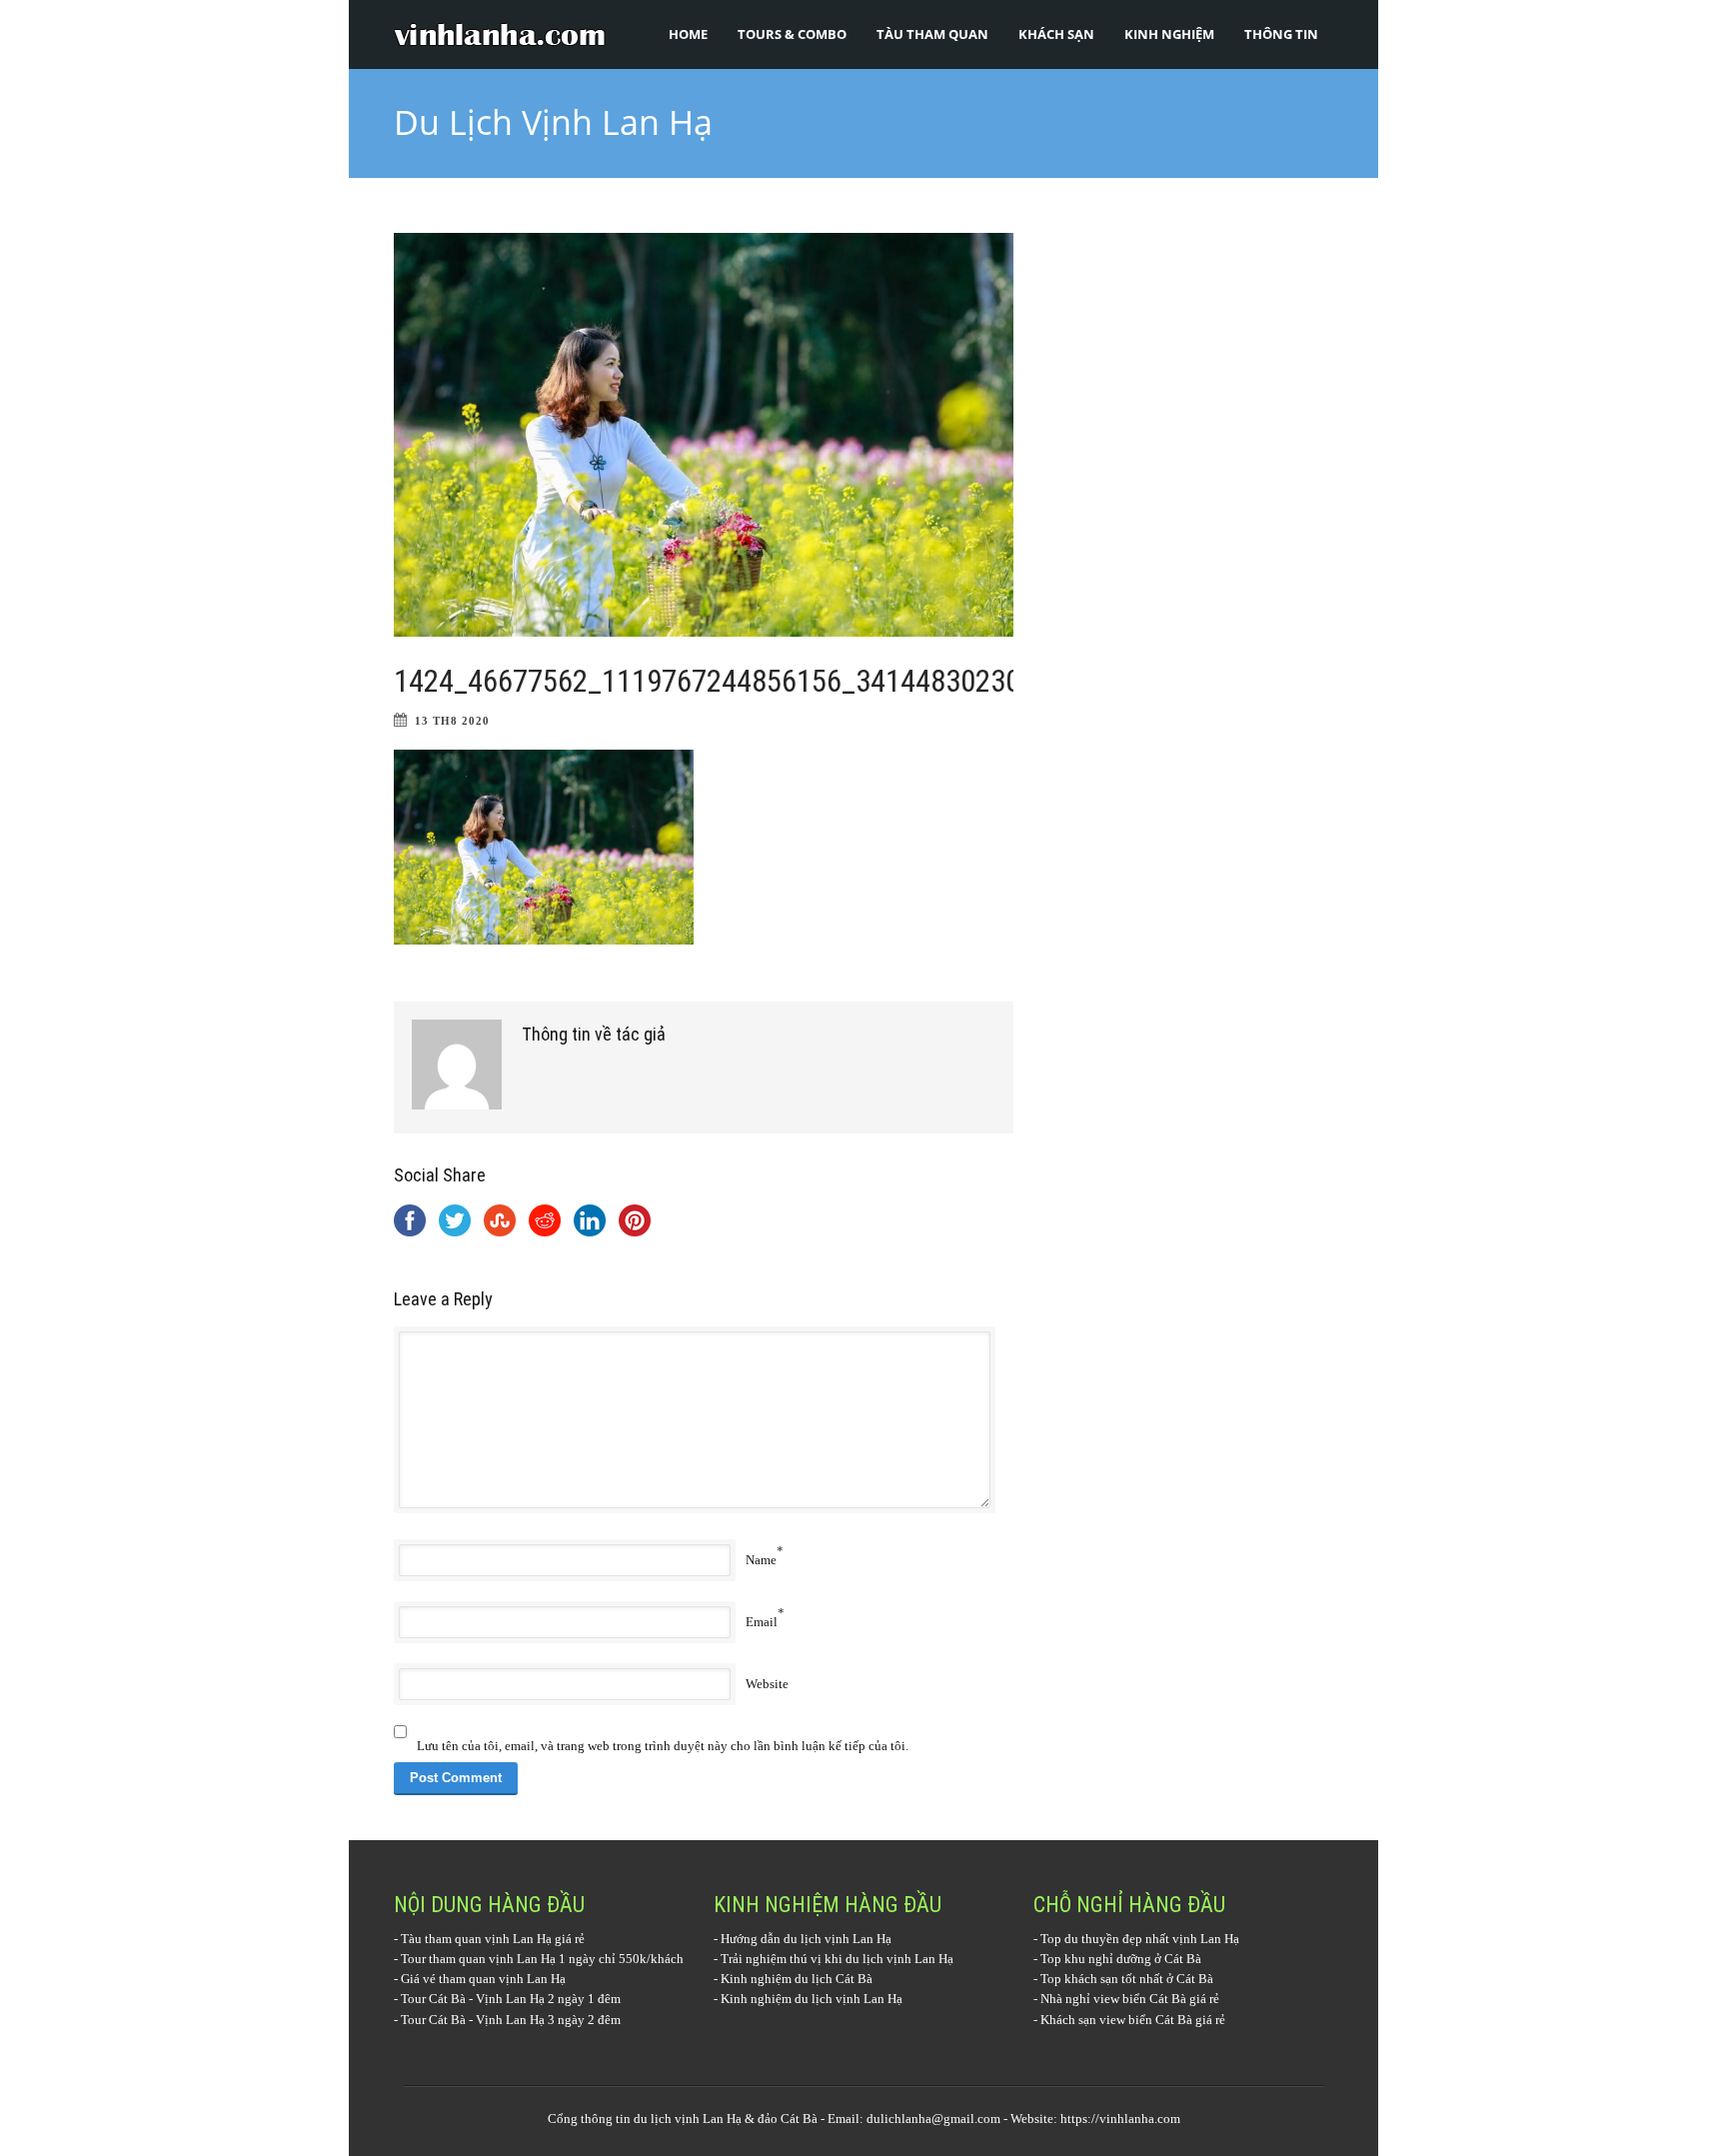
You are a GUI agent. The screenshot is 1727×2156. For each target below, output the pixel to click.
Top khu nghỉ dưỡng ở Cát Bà (1121, 1959)
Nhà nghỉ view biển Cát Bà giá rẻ (1130, 1999)
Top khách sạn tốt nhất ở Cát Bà (1127, 1979)
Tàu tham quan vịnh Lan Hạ (476, 1939)
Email (762, 1622)
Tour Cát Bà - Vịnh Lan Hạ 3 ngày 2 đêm (511, 2020)
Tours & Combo (792, 34)
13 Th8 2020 (452, 721)
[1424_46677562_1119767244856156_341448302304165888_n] (704, 435)
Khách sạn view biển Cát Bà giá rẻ (1133, 2020)
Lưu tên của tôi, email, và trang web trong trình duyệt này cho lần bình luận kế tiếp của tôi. (663, 1746)
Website (767, 1684)
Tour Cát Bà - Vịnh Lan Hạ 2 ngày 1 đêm (511, 1999)
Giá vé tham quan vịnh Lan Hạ (483, 1979)
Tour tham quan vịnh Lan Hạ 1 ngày (498, 1959)
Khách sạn (1056, 34)
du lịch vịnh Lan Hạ (688, 2119)
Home (688, 34)
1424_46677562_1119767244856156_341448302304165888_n (774, 681)
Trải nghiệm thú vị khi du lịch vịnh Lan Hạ (837, 1959)
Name (761, 1560)
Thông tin (1281, 34)
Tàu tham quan (932, 34)
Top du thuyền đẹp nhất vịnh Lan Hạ (1140, 1939)
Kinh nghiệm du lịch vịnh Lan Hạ (812, 1999)
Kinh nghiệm (1169, 34)
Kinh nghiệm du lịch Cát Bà (797, 1979)
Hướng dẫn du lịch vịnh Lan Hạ (806, 1939)
